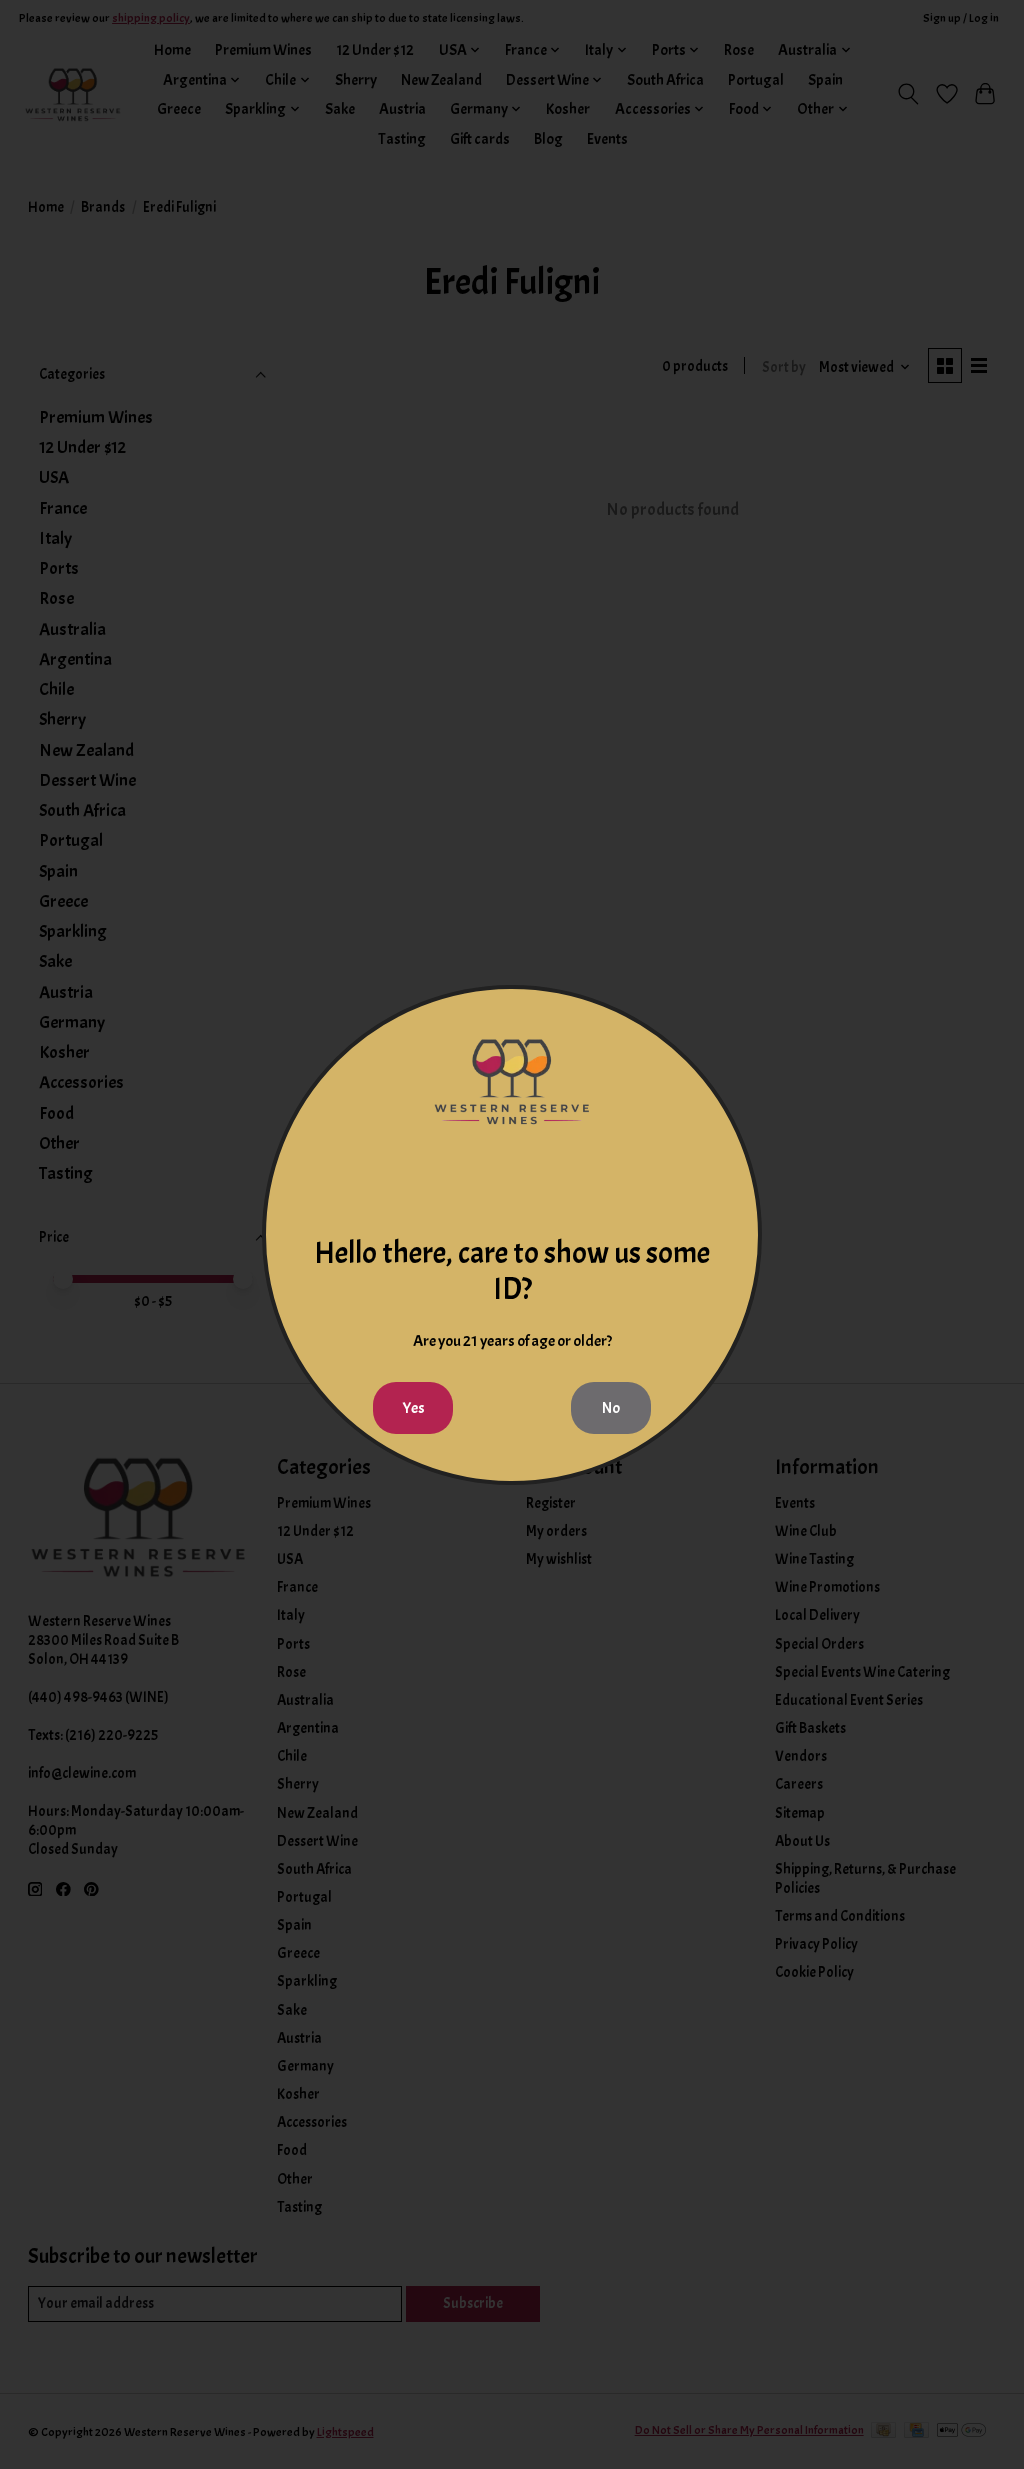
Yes (413, 1408)
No (611, 1408)
